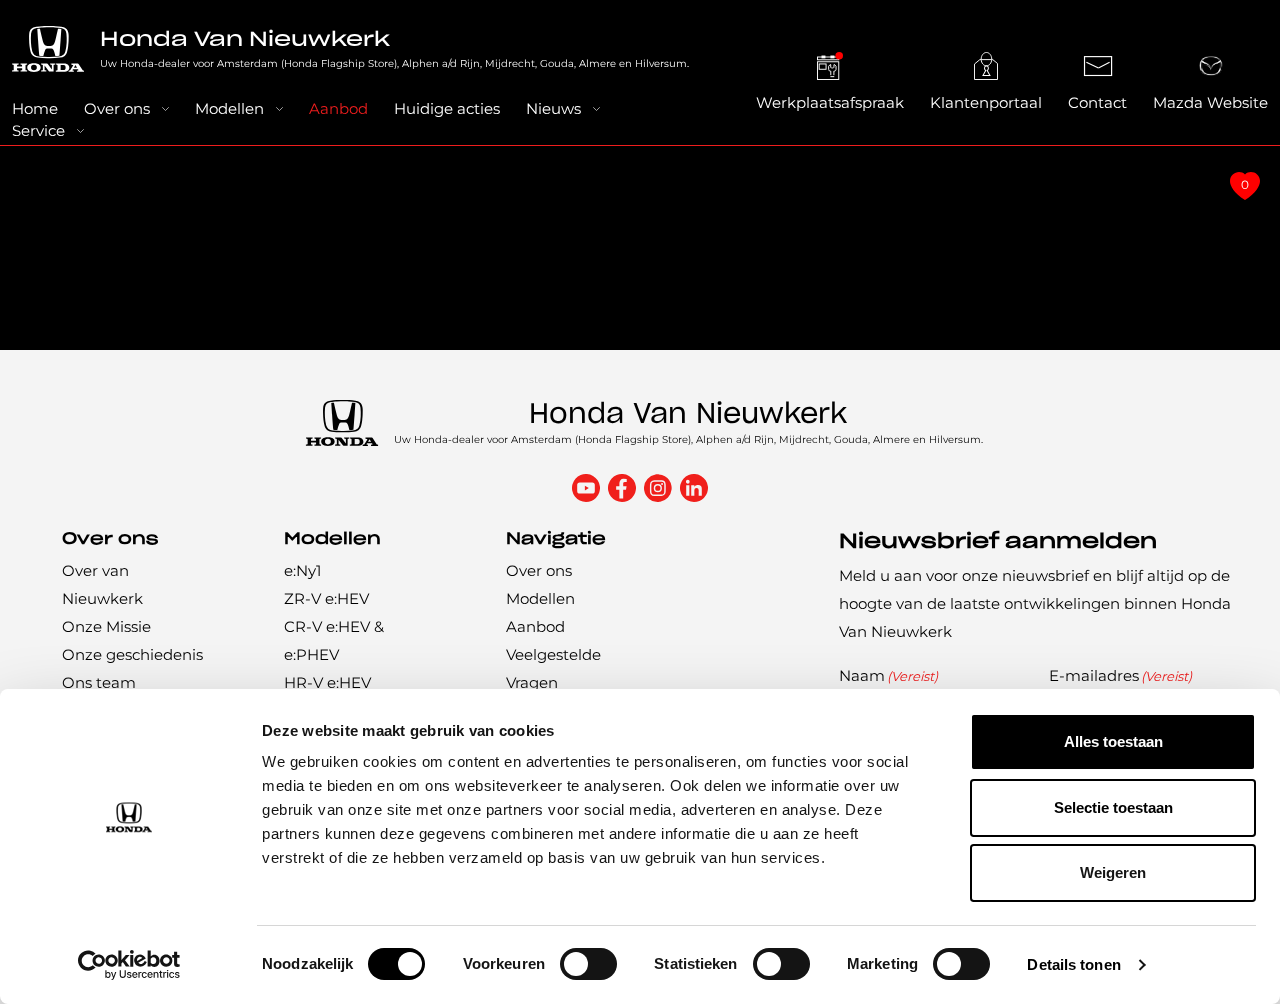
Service (38, 130)
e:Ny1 (302, 570)
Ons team (99, 682)
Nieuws (553, 108)
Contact (1097, 102)
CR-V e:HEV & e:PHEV (334, 640)
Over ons (117, 108)
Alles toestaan (1113, 741)
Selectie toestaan (1113, 807)
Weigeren (1113, 872)
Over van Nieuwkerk (102, 584)
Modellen (229, 108)
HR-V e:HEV (327, 682)
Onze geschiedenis (132, 654)
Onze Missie (106, 626)
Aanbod (338, 108)
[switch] (588, 964)
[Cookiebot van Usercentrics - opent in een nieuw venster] (129, 965)
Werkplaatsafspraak (830, 102)
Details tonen (1073, 964)
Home (35, 108)
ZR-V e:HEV (326, 598)
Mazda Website (1210, 102)
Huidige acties (447, 108)
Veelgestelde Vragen (553, 668)
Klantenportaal (986, 102)
